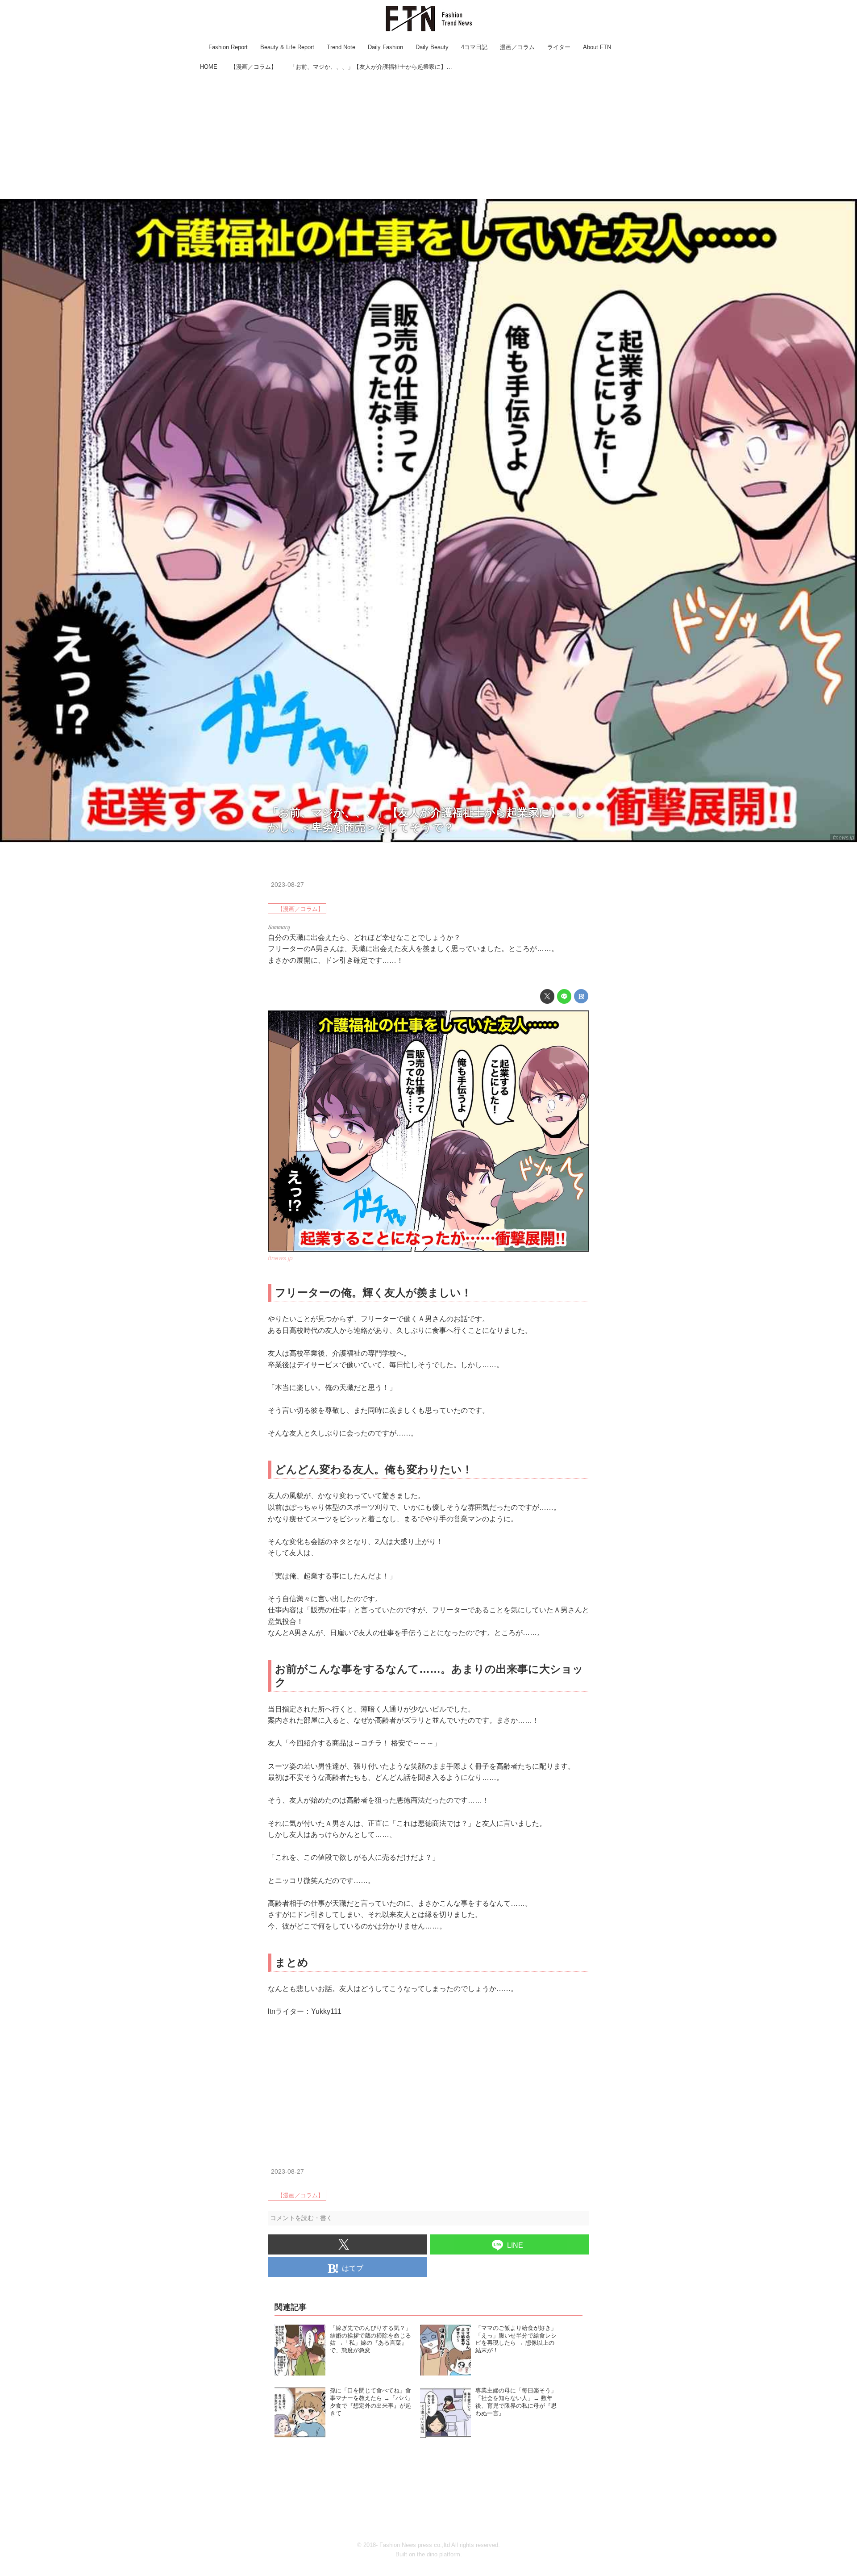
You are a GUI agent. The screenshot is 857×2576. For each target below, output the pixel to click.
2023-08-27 (287, 885)
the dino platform (439, 2554)
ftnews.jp (844, 838)
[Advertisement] (428, 136)
